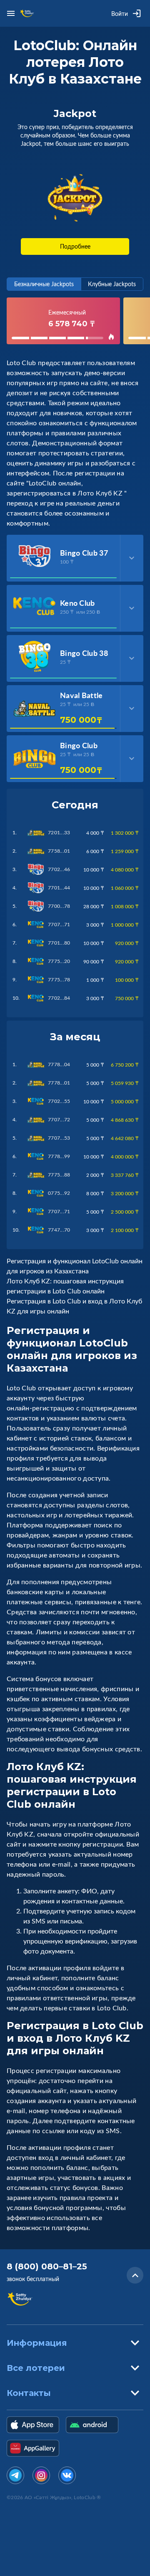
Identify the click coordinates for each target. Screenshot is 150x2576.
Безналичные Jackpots (44, 284)
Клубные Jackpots (112, 284)
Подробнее (75, 246)
